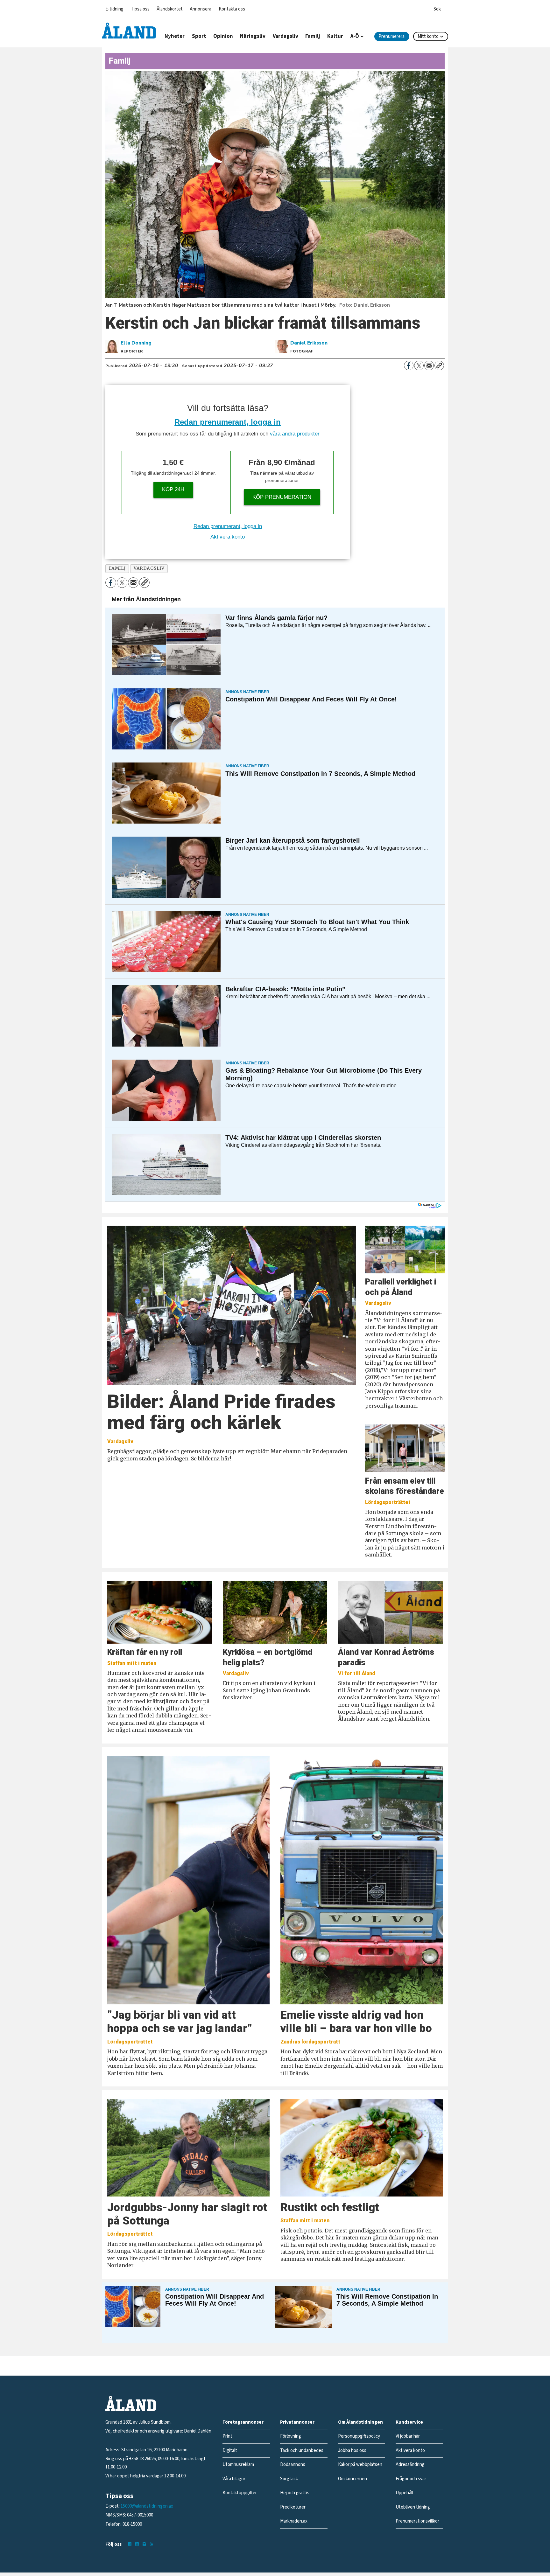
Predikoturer (293, 2507)
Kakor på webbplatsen (360, 2465)
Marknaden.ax (294, 2521)
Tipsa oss (140, 9)
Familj (313, 36)
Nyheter (175, 36)
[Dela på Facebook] (409, 366)
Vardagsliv (286, 36)
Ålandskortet (170, 9)
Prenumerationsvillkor (417, 2521)
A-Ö (355, 36)
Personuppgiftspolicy (359, 2436)
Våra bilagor (234, 2479)
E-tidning (114, 9)
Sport (199, 36)
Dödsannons (293, 2465)
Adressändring (410, 2465)
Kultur (335, 36)
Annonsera (201, 9)
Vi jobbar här (408, 2436)
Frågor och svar (411, 2479)
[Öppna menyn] (437, 8)
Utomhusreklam (238, 2465)
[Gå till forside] (129, 31)
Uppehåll (404, 2493)
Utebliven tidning (413, 2507)
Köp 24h (173, 489)
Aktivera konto (228, 537)
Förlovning (291, 2436)
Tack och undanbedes (302, 2451)
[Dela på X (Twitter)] (419, 366)
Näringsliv (253, 36)
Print (227, 2436)
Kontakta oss (232, 9)
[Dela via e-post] (429, 366)
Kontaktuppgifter (240, 2493)
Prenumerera (391, 36)
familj (117, 568)
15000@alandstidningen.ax (147, 2506)
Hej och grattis (295, 2493)
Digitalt (230, 2451)
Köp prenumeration (282, 497)
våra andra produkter (295, 434)
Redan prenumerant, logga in (228, 422)
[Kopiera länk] (439, 366)
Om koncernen (353, 2479)
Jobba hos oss (352, 2451)
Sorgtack (289, 2479)
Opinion (223, 36)
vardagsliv (149, 568)
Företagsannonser (243, 2422)
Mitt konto (428, 36)
